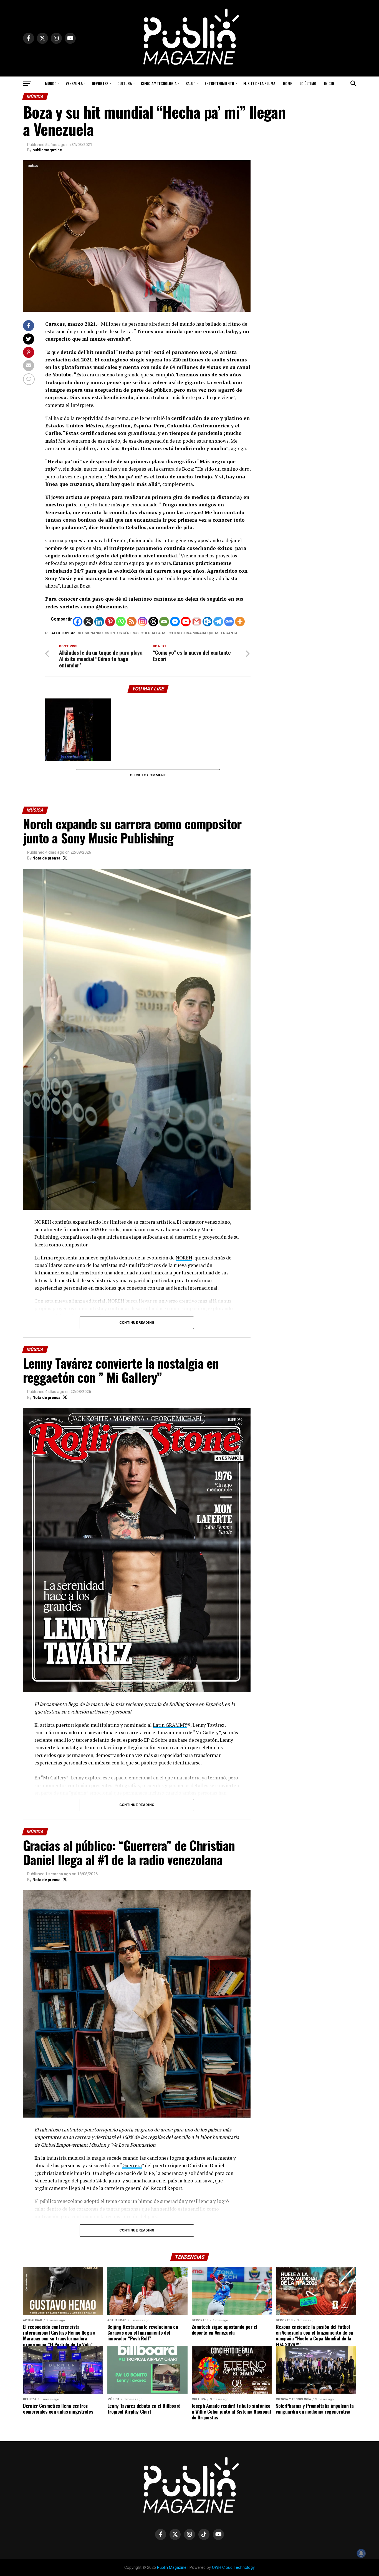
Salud (191, 83)
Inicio (329, 83)
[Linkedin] (99, 622)
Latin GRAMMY (170, 1725)
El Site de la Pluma (259, 83)
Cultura (125, 83)
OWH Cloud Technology (233, 2568)
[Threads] (153, 622)
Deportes (100, 83)
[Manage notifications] (361, 2553)
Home (287, 83)
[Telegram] (218, 622)
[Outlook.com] (207, 622)
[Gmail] (197, 622)
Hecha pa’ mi (155, 633)
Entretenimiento (219, 83)
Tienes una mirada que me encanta (204, 633)
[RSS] (132, 622)
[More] (240, 622)
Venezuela (74, 83)
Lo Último (308, 83)
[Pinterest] (110, 622)
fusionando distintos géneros (109, 633)
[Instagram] (142, 622)
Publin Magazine (172, 2568)
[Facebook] (78, 622)
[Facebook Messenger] (175, 622)
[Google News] (229, 622)
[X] (88, 622)
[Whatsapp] (121, 622)
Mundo (51, 83)
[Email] (164, 622)
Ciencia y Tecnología (159, 83)
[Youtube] (186, 622)
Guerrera (132, 2165)
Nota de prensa (46, 858)
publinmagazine (47, 150)
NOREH (184, 1258)
